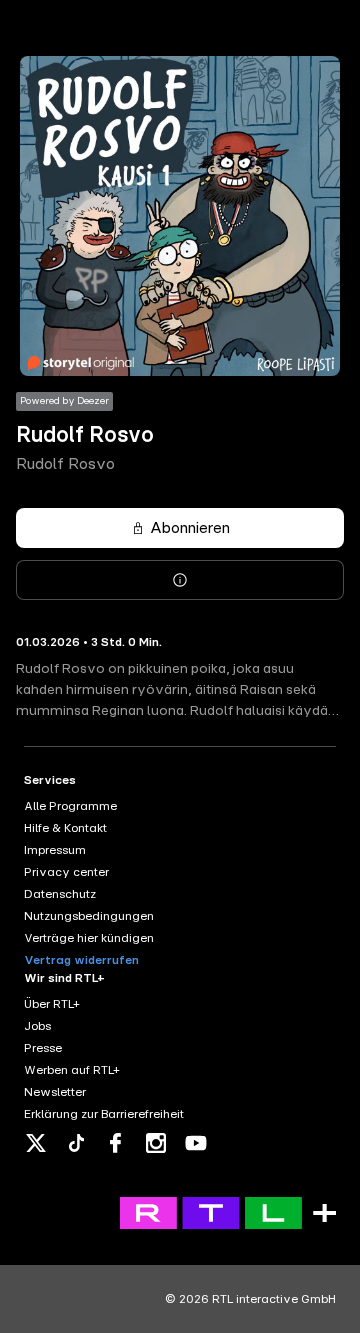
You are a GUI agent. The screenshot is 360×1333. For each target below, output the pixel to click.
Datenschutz (60, 894)
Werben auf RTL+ (72, 1070)
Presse (43, 1048)
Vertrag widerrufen (81, 960)
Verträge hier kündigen (89, 938)
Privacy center (66, 872)
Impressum (55, 850)
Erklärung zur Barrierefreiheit (104, 1114)
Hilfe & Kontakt (65, 828)
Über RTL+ (52, 1004)
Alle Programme (70, 806)
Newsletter (55, 1092)
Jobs (37, 1026)
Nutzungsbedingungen (89, 916)
